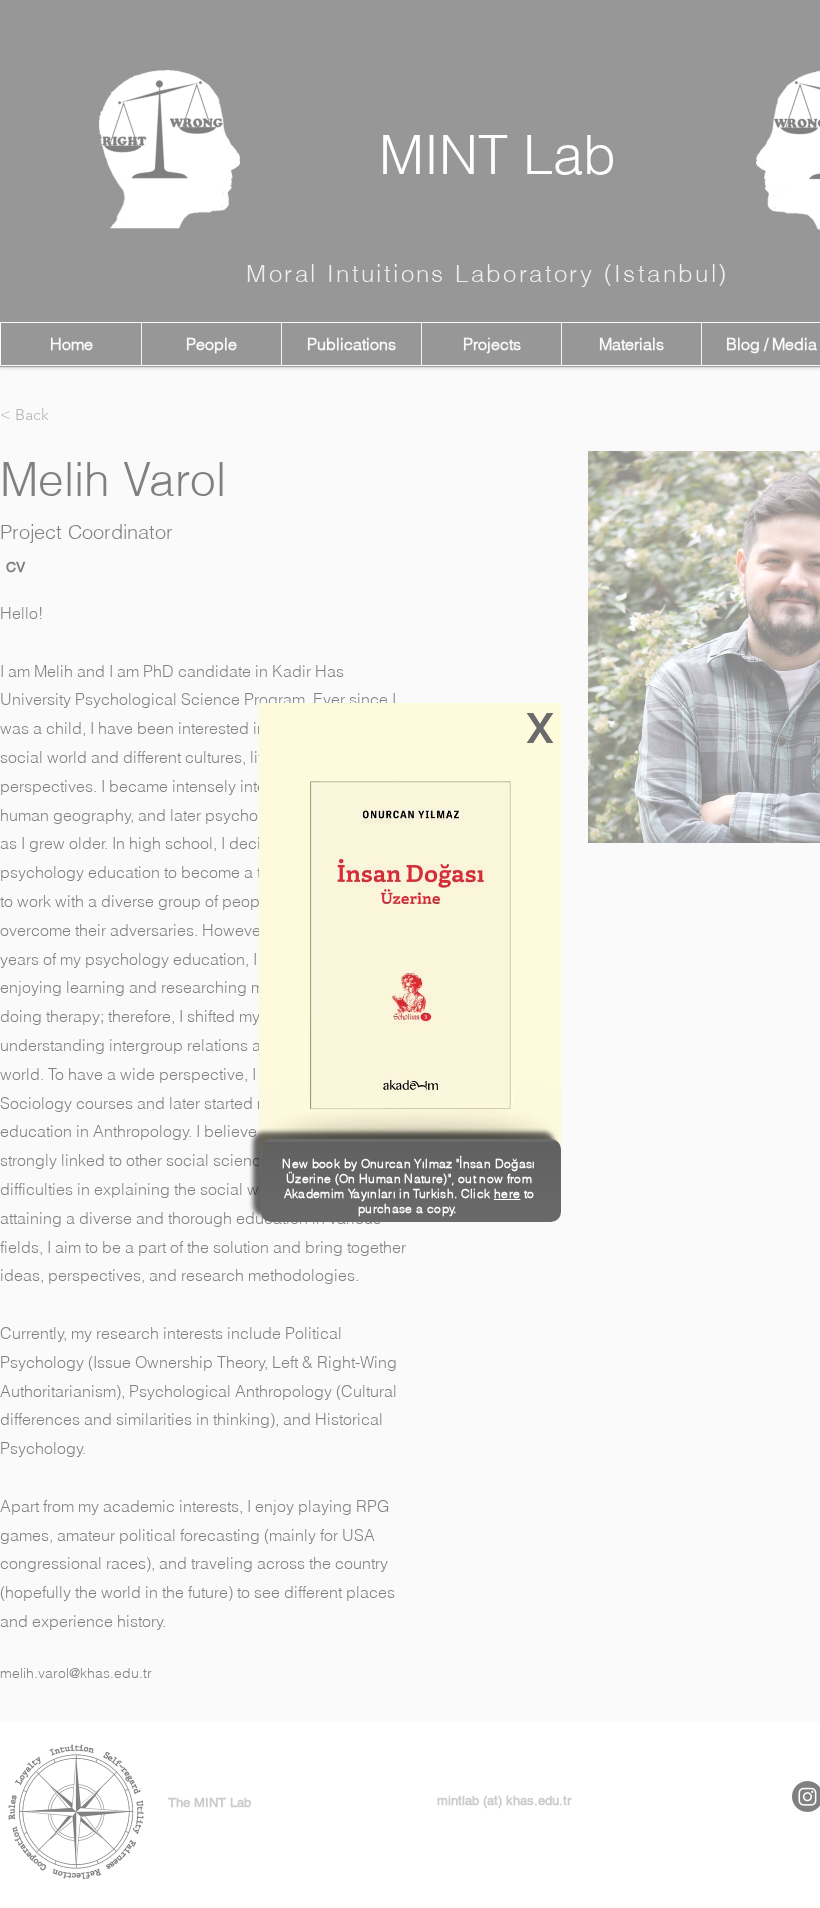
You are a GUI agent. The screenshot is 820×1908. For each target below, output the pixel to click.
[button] (540, 728)
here (507, 1193)
